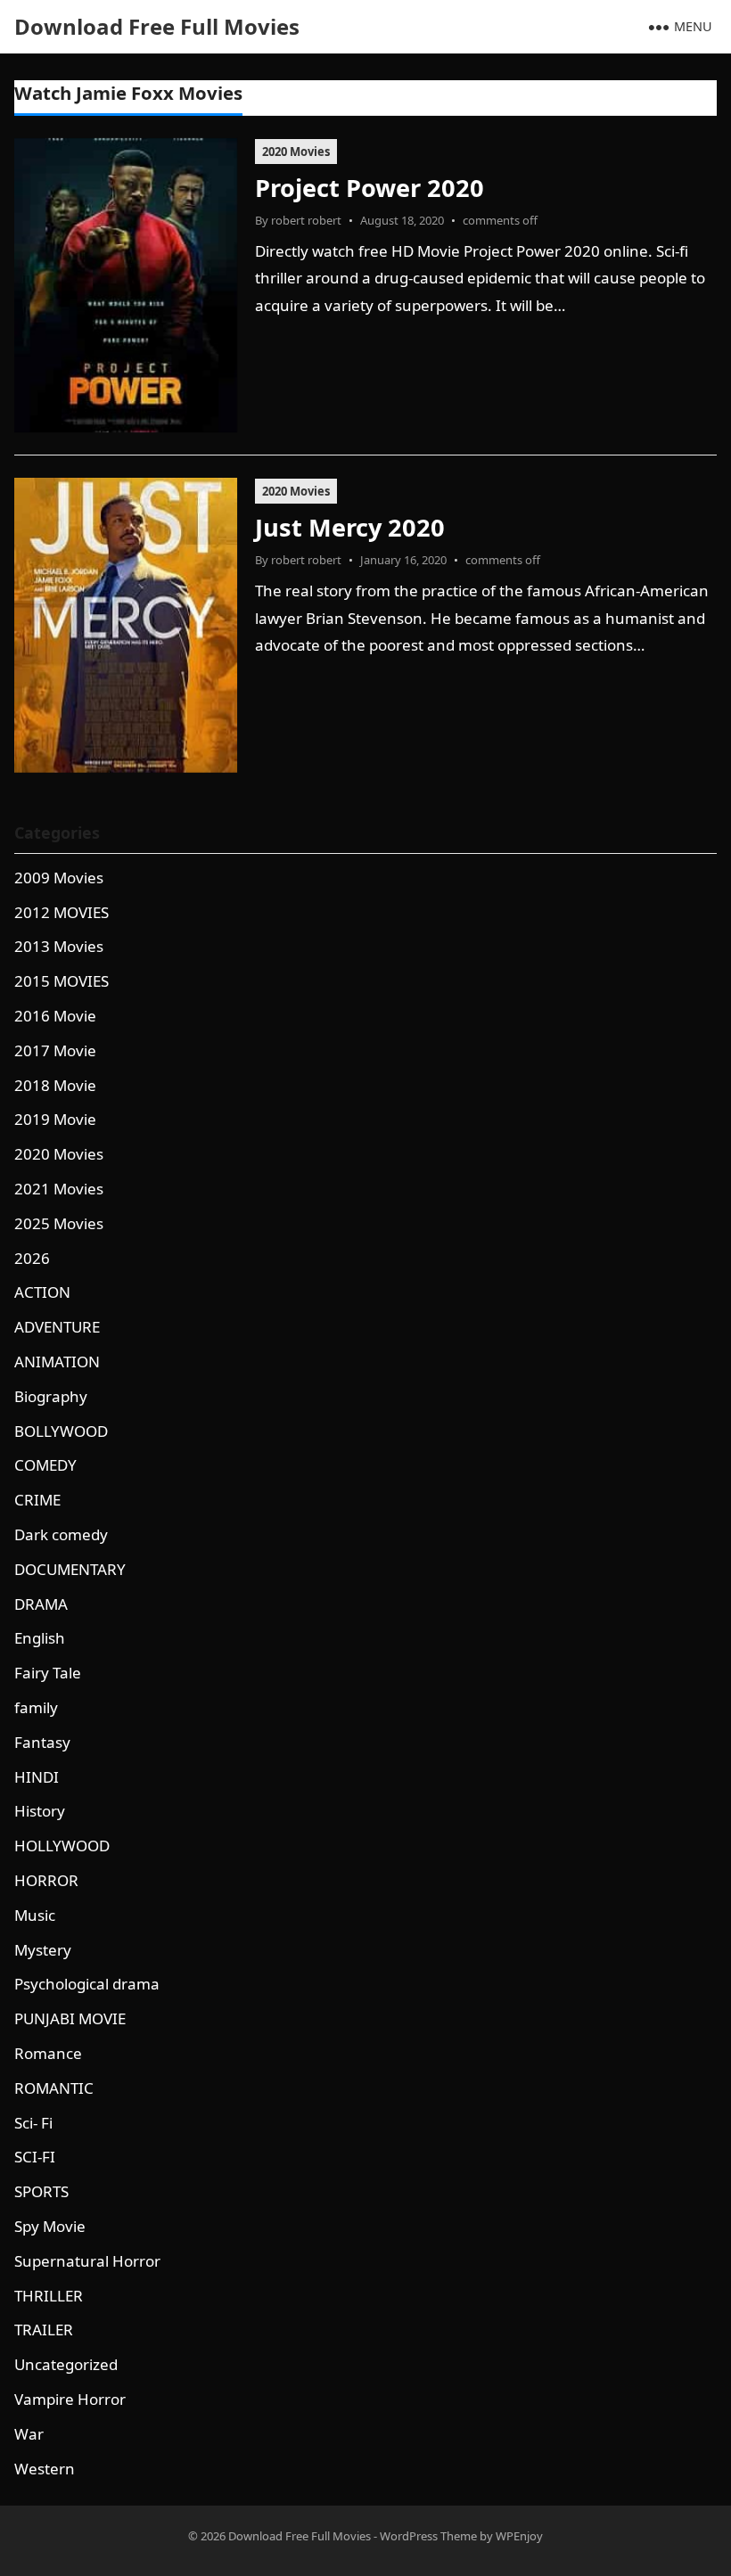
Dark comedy (61, 1534)
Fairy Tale (48, 1673)
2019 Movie (55, 1119)
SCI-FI (35, 2157)
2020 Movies (296, 152)
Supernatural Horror (87, 2261)
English (40, 1638)
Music (35, 1915)
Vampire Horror (70, 2399)
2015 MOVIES (62, 981)
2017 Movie (55, 1050)
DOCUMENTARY (70, 1569)
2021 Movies (59, 1189)
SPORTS (41, 2191)
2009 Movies (59, 878)
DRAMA (41, 1604)
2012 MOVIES (62, 912)
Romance (48, 2053)
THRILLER (49, 2296)
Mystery (43, 1950)
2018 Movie (55, 1085)
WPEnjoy (519, 2536)
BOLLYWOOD (61, 1431)
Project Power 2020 (370, 188)
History (40, 1811)
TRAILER (44, 2330)
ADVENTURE (57, 1327)
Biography (51, 1396)
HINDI (37, 1777)
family (36, 1707)
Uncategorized (66, 2364)
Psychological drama (87, 1984)
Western (45, 2469)
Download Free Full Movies (157, 26)
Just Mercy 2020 (350, 527)
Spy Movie (50, 2226)
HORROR (46, 1880)
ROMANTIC (54, 2088)
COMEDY (45, 1465)
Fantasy (42, 1742)
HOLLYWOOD (62, 1846)
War (29, 2434)
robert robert (306, 220)
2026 (32, 1258)
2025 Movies (59, 1223)
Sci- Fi (33, 2123)
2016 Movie (55, 1016)
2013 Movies (59, 946)
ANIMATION (57, 1362)
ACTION (42, 1292)
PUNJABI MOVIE (70, 2018)
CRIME (37, 1500)
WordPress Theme (428, 2536)
